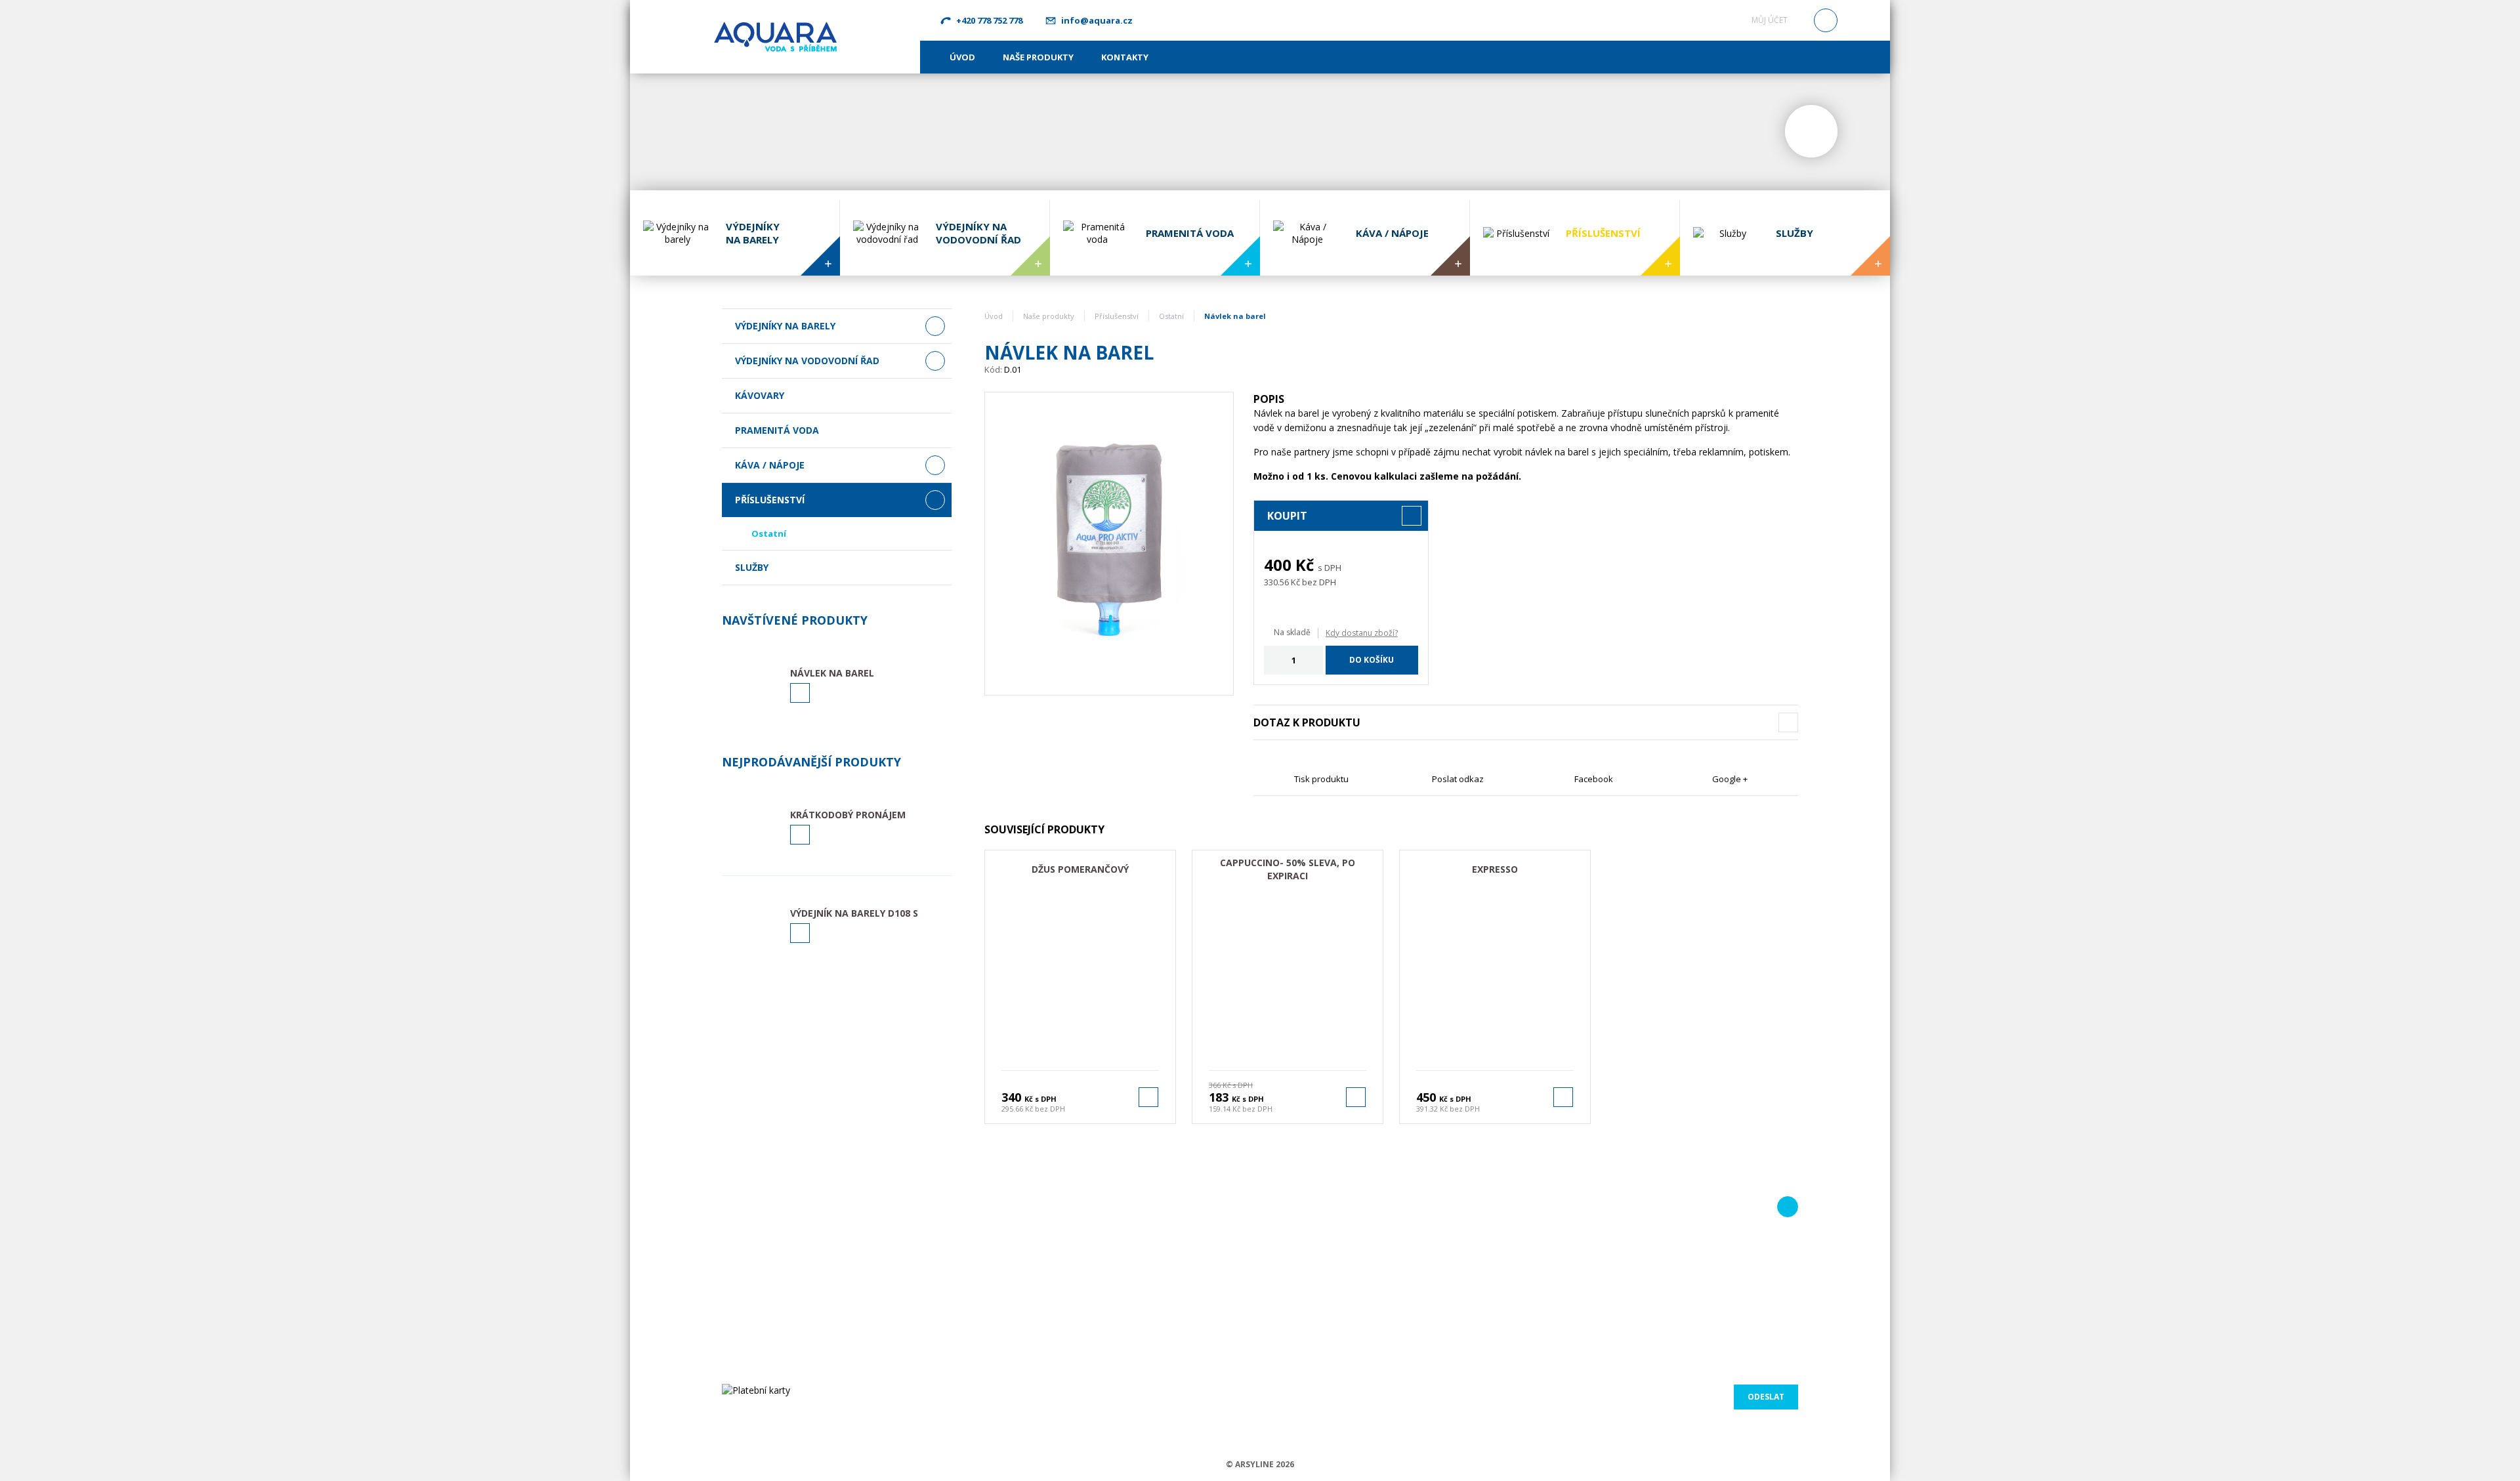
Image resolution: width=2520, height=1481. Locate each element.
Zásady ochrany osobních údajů (1145, 1355)
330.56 (1276, 582)
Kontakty (1125, 57)
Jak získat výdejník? (1119, 1249)
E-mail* (1634, 1235)
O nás (1093, 1232)
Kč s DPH (1040, 1099)
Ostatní (769, 533)
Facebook (1594, 779)
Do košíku (1372, 660)
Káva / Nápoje (770, 465)
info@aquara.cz (1097, 20)
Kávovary (760, 395)
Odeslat (1766, 1397)
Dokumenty (1104, 1282)
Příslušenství (770, 500)
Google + (1730, 779)
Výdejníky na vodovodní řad (807, 361)
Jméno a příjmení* (1475, 1235)
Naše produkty (1038, 57)
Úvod (962, 57)
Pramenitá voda (777, 430)
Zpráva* (1456, 1283)
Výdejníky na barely (785, 326)
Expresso (1495, 869)
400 (1278, 565)
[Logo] (775, 36)
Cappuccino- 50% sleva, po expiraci (1288, 869)
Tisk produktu (1321, 779)
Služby (752, 567)
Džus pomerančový (1080, 869)
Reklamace (1103, 1331)
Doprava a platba (1116, 1298)
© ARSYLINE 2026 (1260, 1464)
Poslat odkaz (1458, 779)
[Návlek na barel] (1109, 544)
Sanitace (1098, 1265)
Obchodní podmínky (1121, 1314)
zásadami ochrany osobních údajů (1725, 1370)
